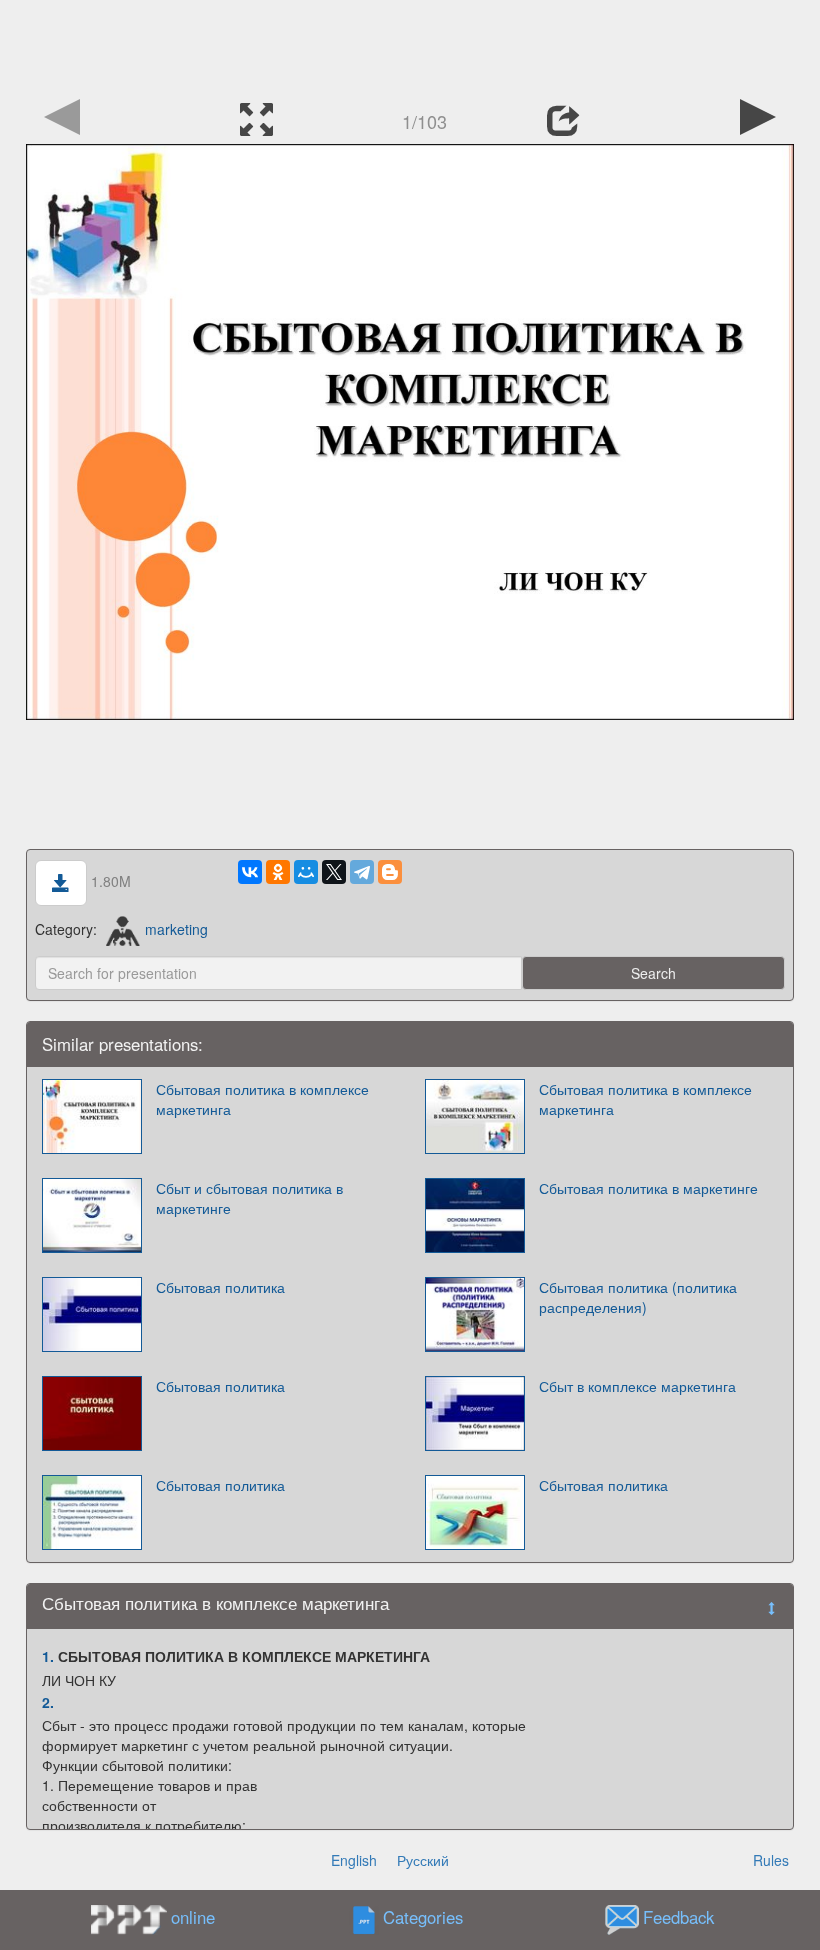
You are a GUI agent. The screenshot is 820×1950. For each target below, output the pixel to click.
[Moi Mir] (306, 872)
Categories (423, 1918)
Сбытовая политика (220, 1287)
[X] (334, 872)
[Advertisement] (410, 45)
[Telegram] (362, 872)
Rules (771, 1860)
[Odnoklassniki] (278, 872)
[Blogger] (390, 872)
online (193, 1917)
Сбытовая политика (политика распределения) (638, 1297)
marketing (176, 929)
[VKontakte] (250, 872)
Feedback (678, 1918)
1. (48, 1656)
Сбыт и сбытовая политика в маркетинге (249, 1198)
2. (48, 1702)
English (354, 1860)
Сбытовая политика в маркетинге (648, 1188)
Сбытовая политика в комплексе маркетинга (262, 1099)
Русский (423, 1860)
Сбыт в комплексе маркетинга (637, 1386)
